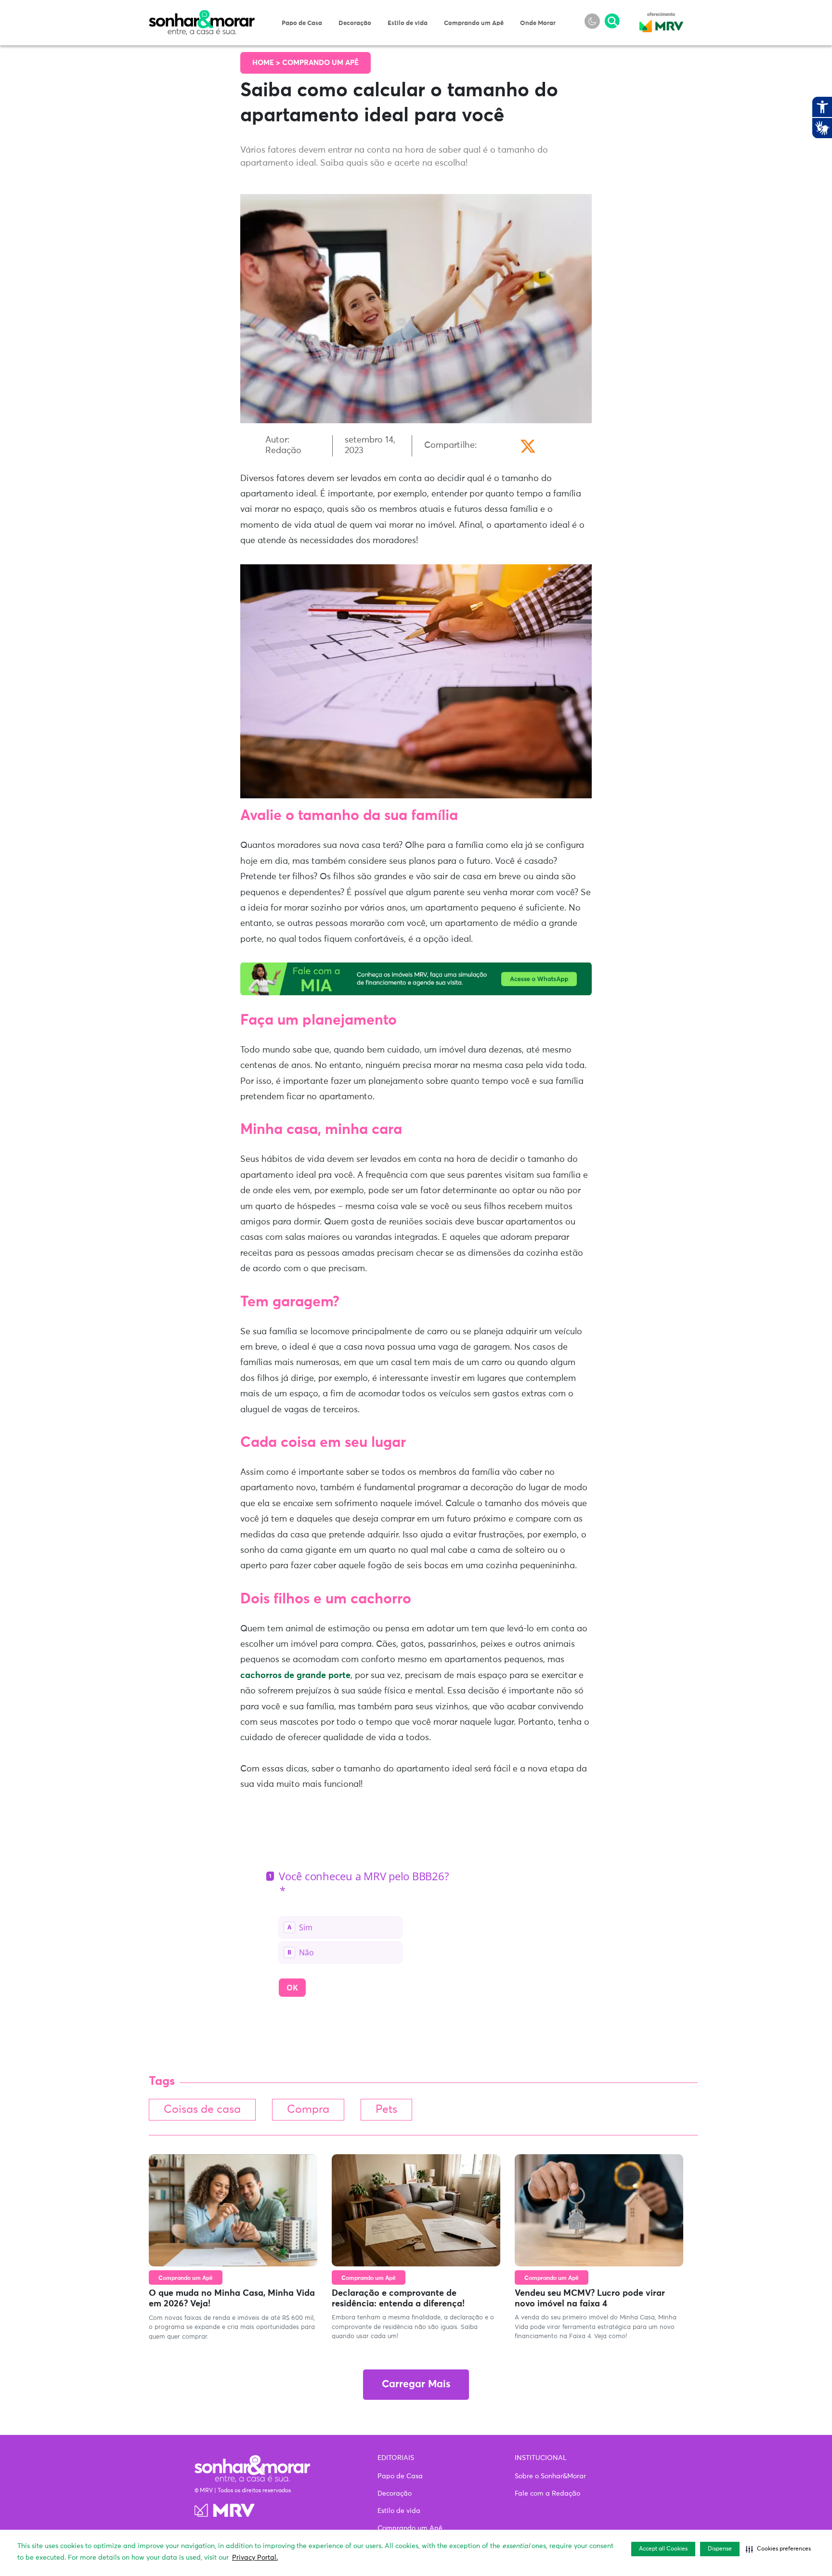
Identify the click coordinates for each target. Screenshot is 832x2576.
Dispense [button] (720, 2549)
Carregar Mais (416, 2385)
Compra (308, 2110)
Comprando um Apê (474, 23)
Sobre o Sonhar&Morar (550, 2476)
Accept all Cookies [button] (663, 2549)
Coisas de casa (202, 2110)
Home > (267, 63)
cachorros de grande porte (295, 1676)
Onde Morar (538, 23)
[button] (778, 2549)
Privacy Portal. (255, 2558)
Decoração (355, 23)
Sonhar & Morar (202, 15)
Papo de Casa (302, 23)
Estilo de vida (408, 23)
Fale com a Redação (547, 2494)
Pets (386, 2110)
